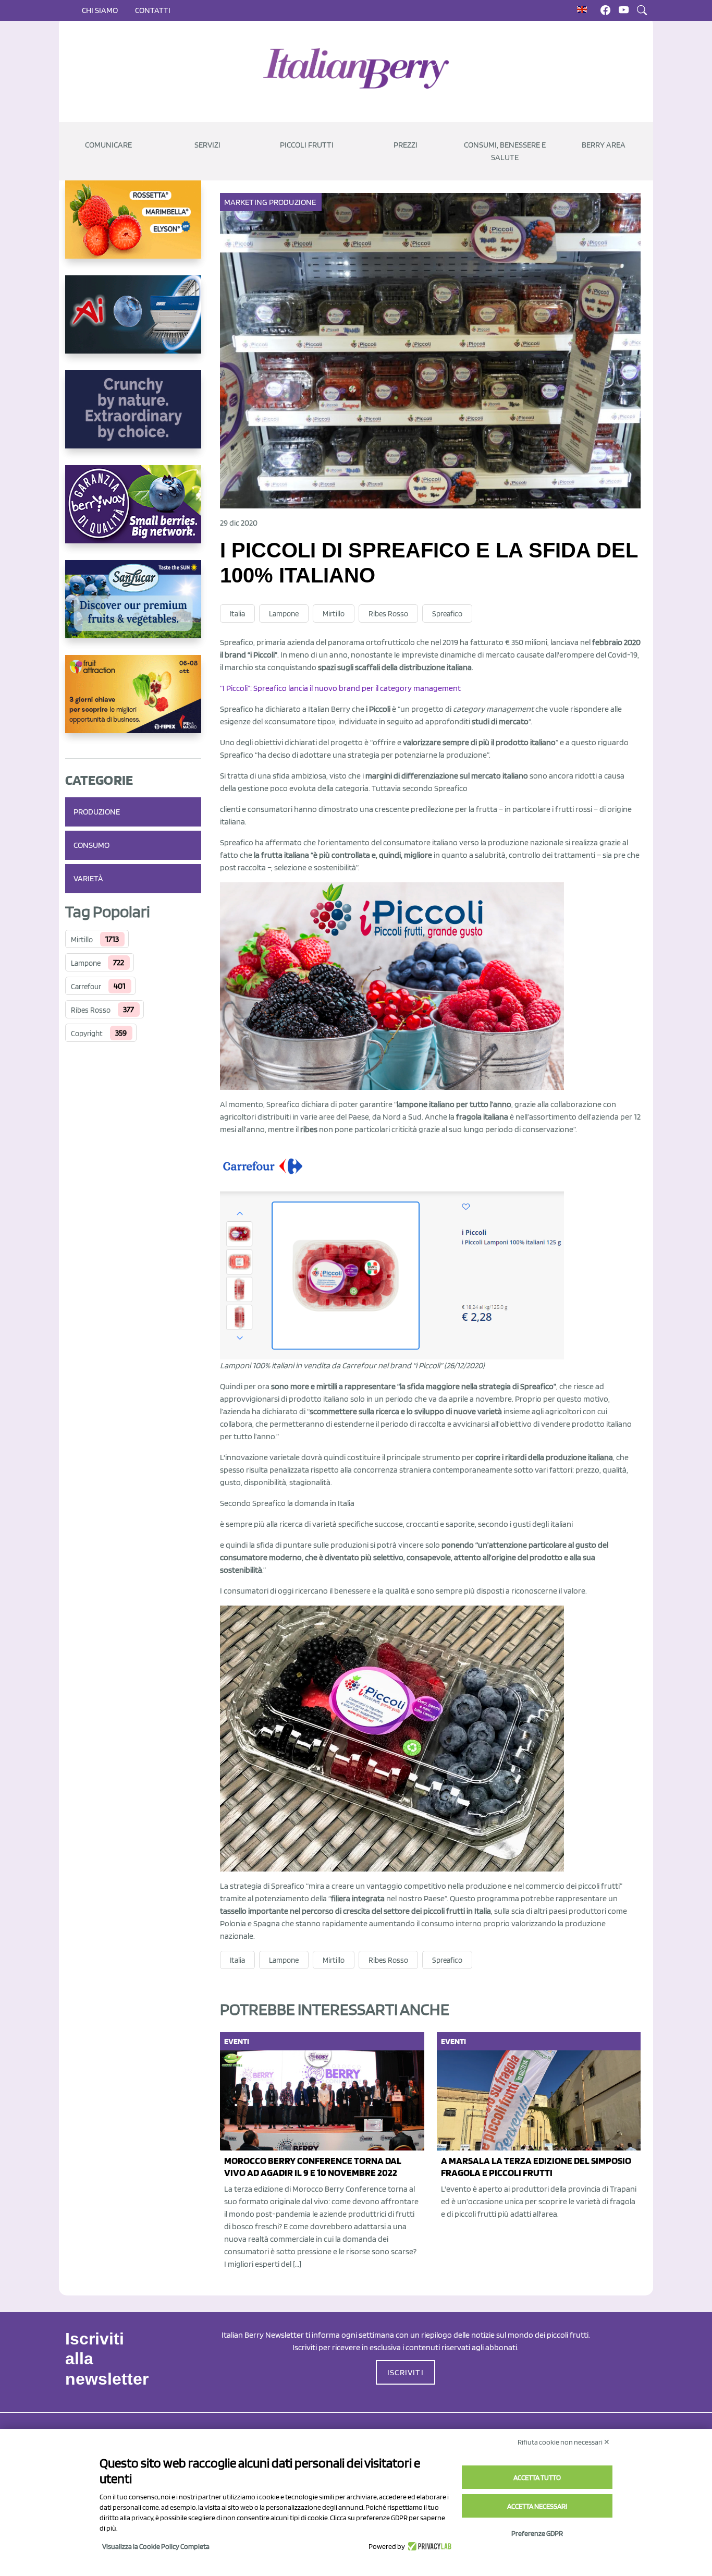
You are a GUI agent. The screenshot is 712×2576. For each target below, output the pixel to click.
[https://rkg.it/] (133, 418)
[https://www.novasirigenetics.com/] (133, 228)
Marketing (246, 202)
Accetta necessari (537, 2506)
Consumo (91, 845)
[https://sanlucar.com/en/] (133, 607)
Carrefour (86, 987)
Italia (237, 614)
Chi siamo (100, 10)
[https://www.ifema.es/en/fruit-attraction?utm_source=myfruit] (133, 702)
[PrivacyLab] (428, 2546)
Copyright (87, 1034)
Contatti (153, 10)
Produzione (97, 812)
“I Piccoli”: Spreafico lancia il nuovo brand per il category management (340, 688)
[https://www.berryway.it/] (133, 513)
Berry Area (604, 145)
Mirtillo (82, 940)
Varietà (88, 878)
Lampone (86, 963)
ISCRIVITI (406, 2372)
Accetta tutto (537, 2477)
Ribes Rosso (91, 1010)
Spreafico (447, 614)
